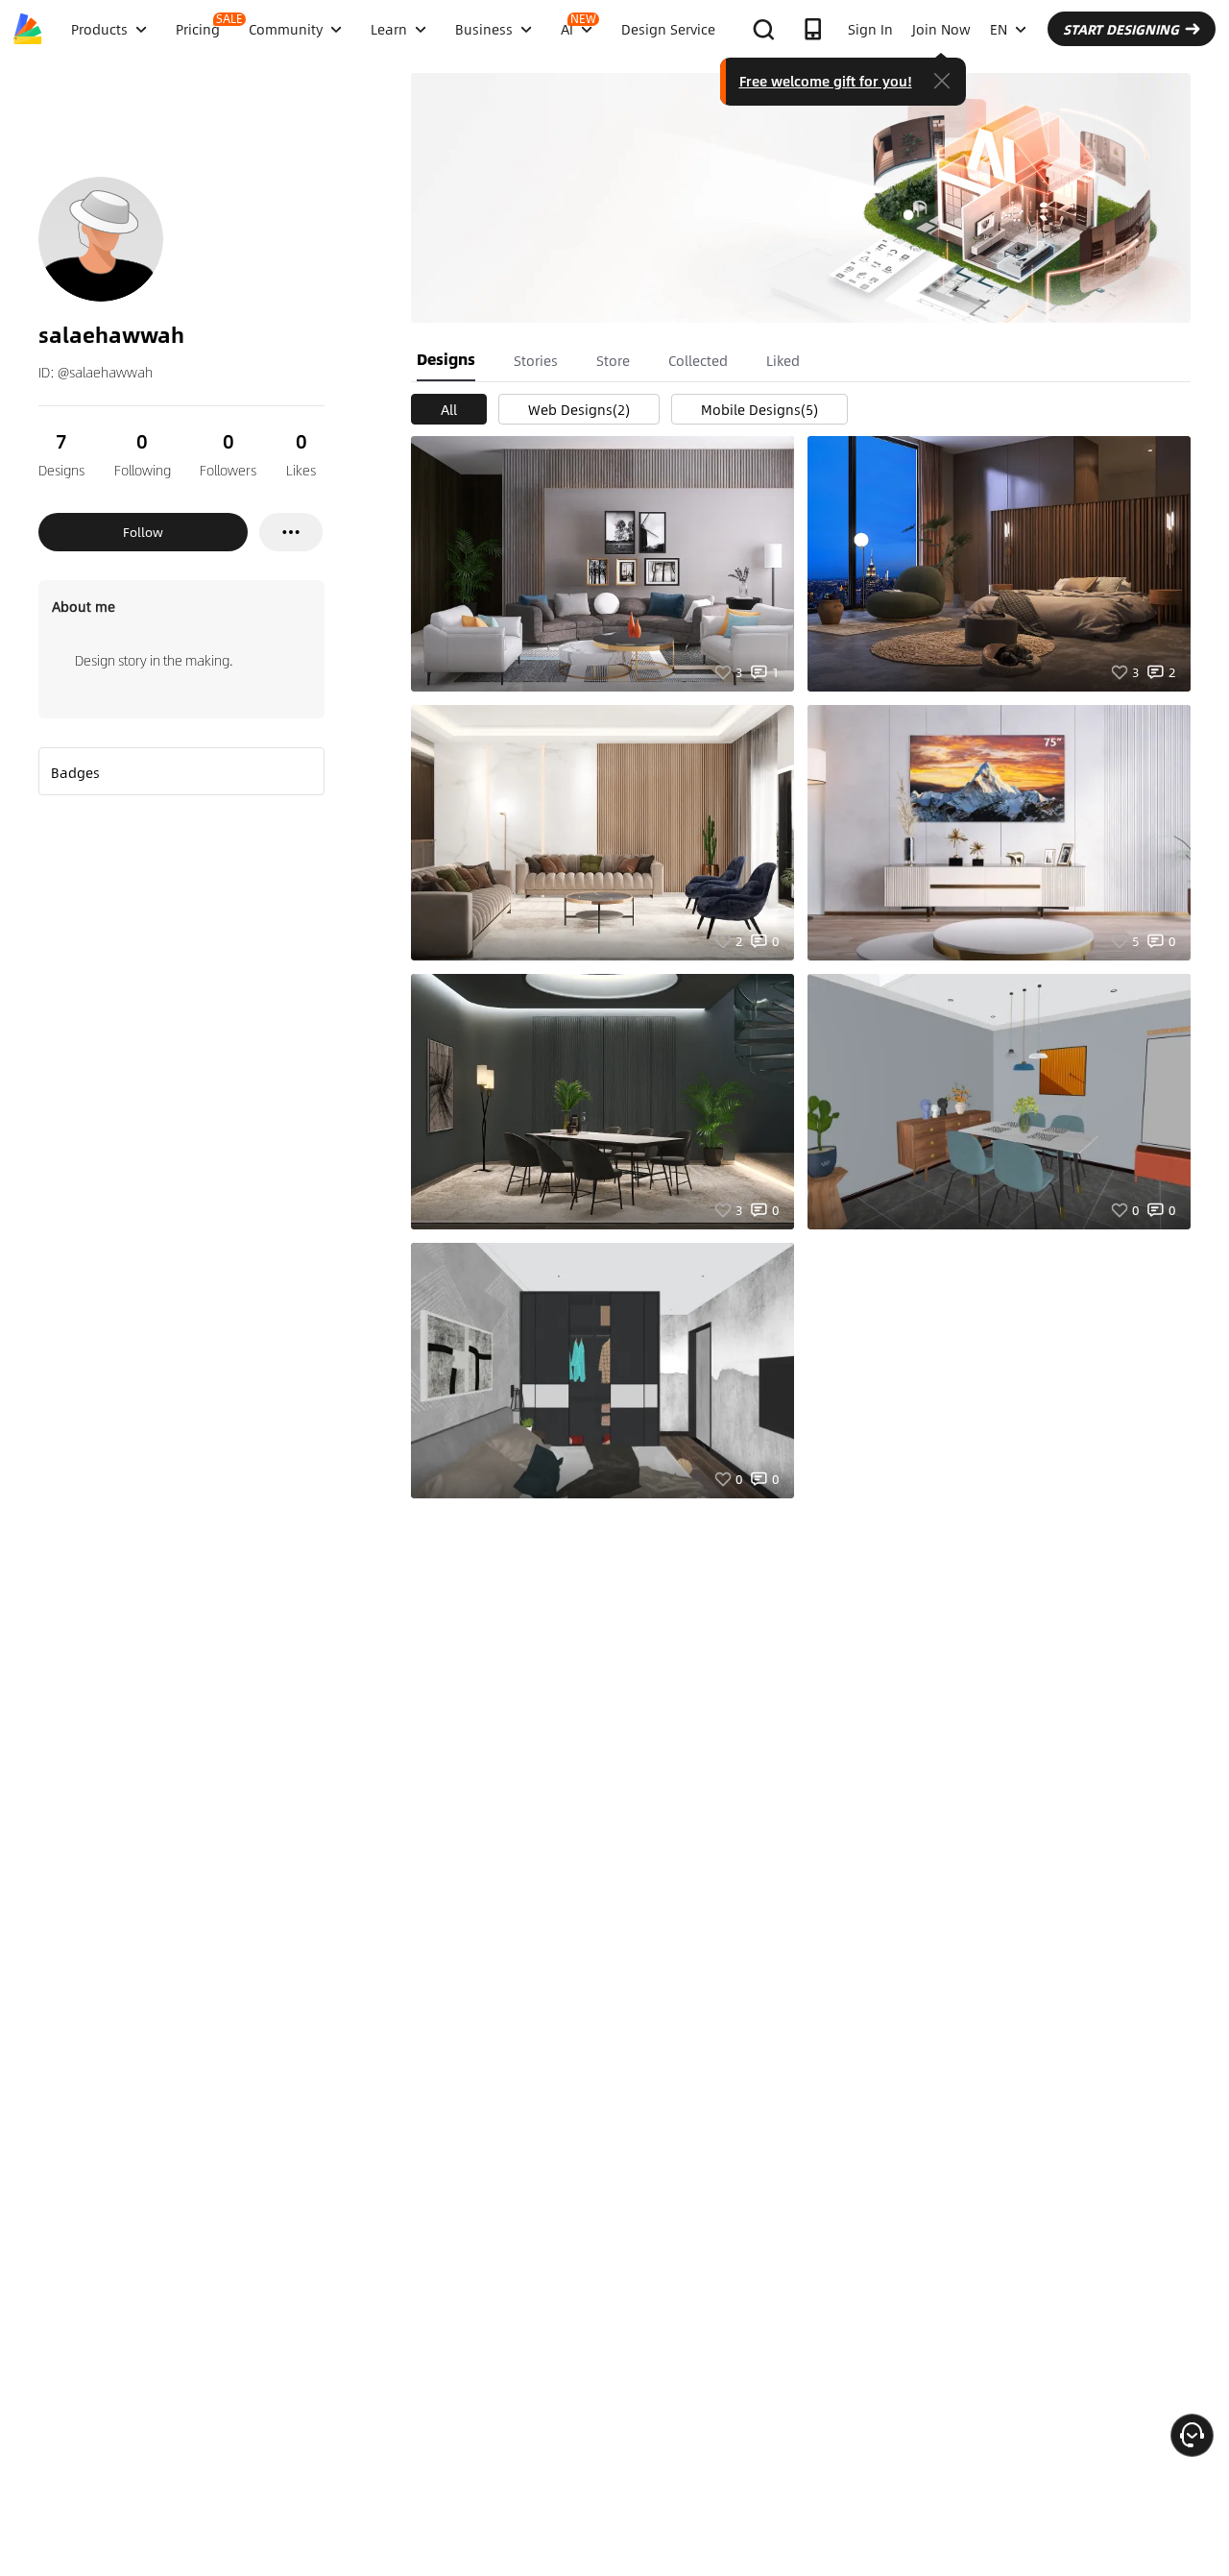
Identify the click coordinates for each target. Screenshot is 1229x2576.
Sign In (870, 29)
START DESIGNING (1121, 29)
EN (999, 29)
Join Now (941, 29)
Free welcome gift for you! (826, 81)
